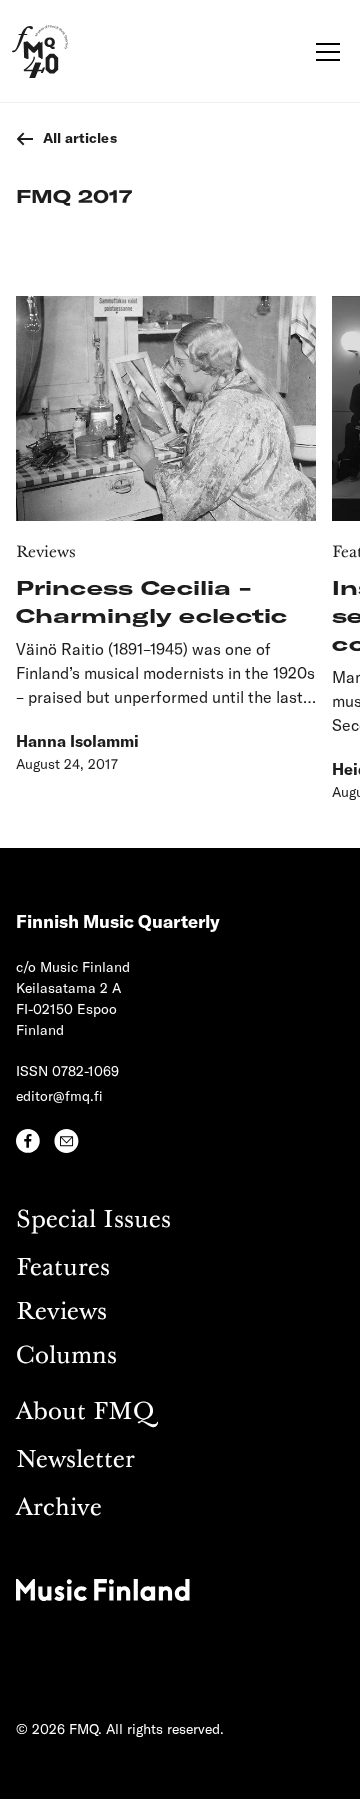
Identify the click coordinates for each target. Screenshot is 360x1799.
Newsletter (75, 1460)
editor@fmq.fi (59, 1095)
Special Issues (93, 1220)
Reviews (61, 1312)
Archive (59, 1508)
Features (63, 1268)
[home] (40, 51)
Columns (66, 1356)
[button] (324, 52)
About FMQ (85, 1412)
